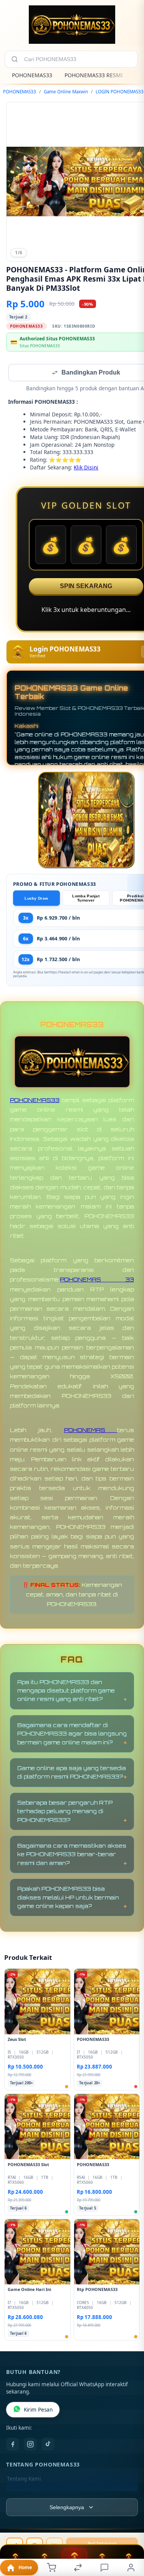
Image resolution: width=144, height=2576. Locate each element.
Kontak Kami (22, 2492)
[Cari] (15, 59)
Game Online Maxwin (66, 92)
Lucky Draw (36, 899)
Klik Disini (86, 468)
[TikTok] (48, 2445)
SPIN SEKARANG (86, 587)
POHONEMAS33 (32, 75)
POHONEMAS (91, 1431)
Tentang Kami (24, 2480)
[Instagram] (30, 2445)
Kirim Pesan (38, 2410)
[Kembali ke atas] (129, 2525)
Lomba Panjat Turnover (86, 899)
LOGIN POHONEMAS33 (120, 92)
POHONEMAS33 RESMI (94, 75)
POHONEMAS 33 (97, 1280)
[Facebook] (13, 2445)
